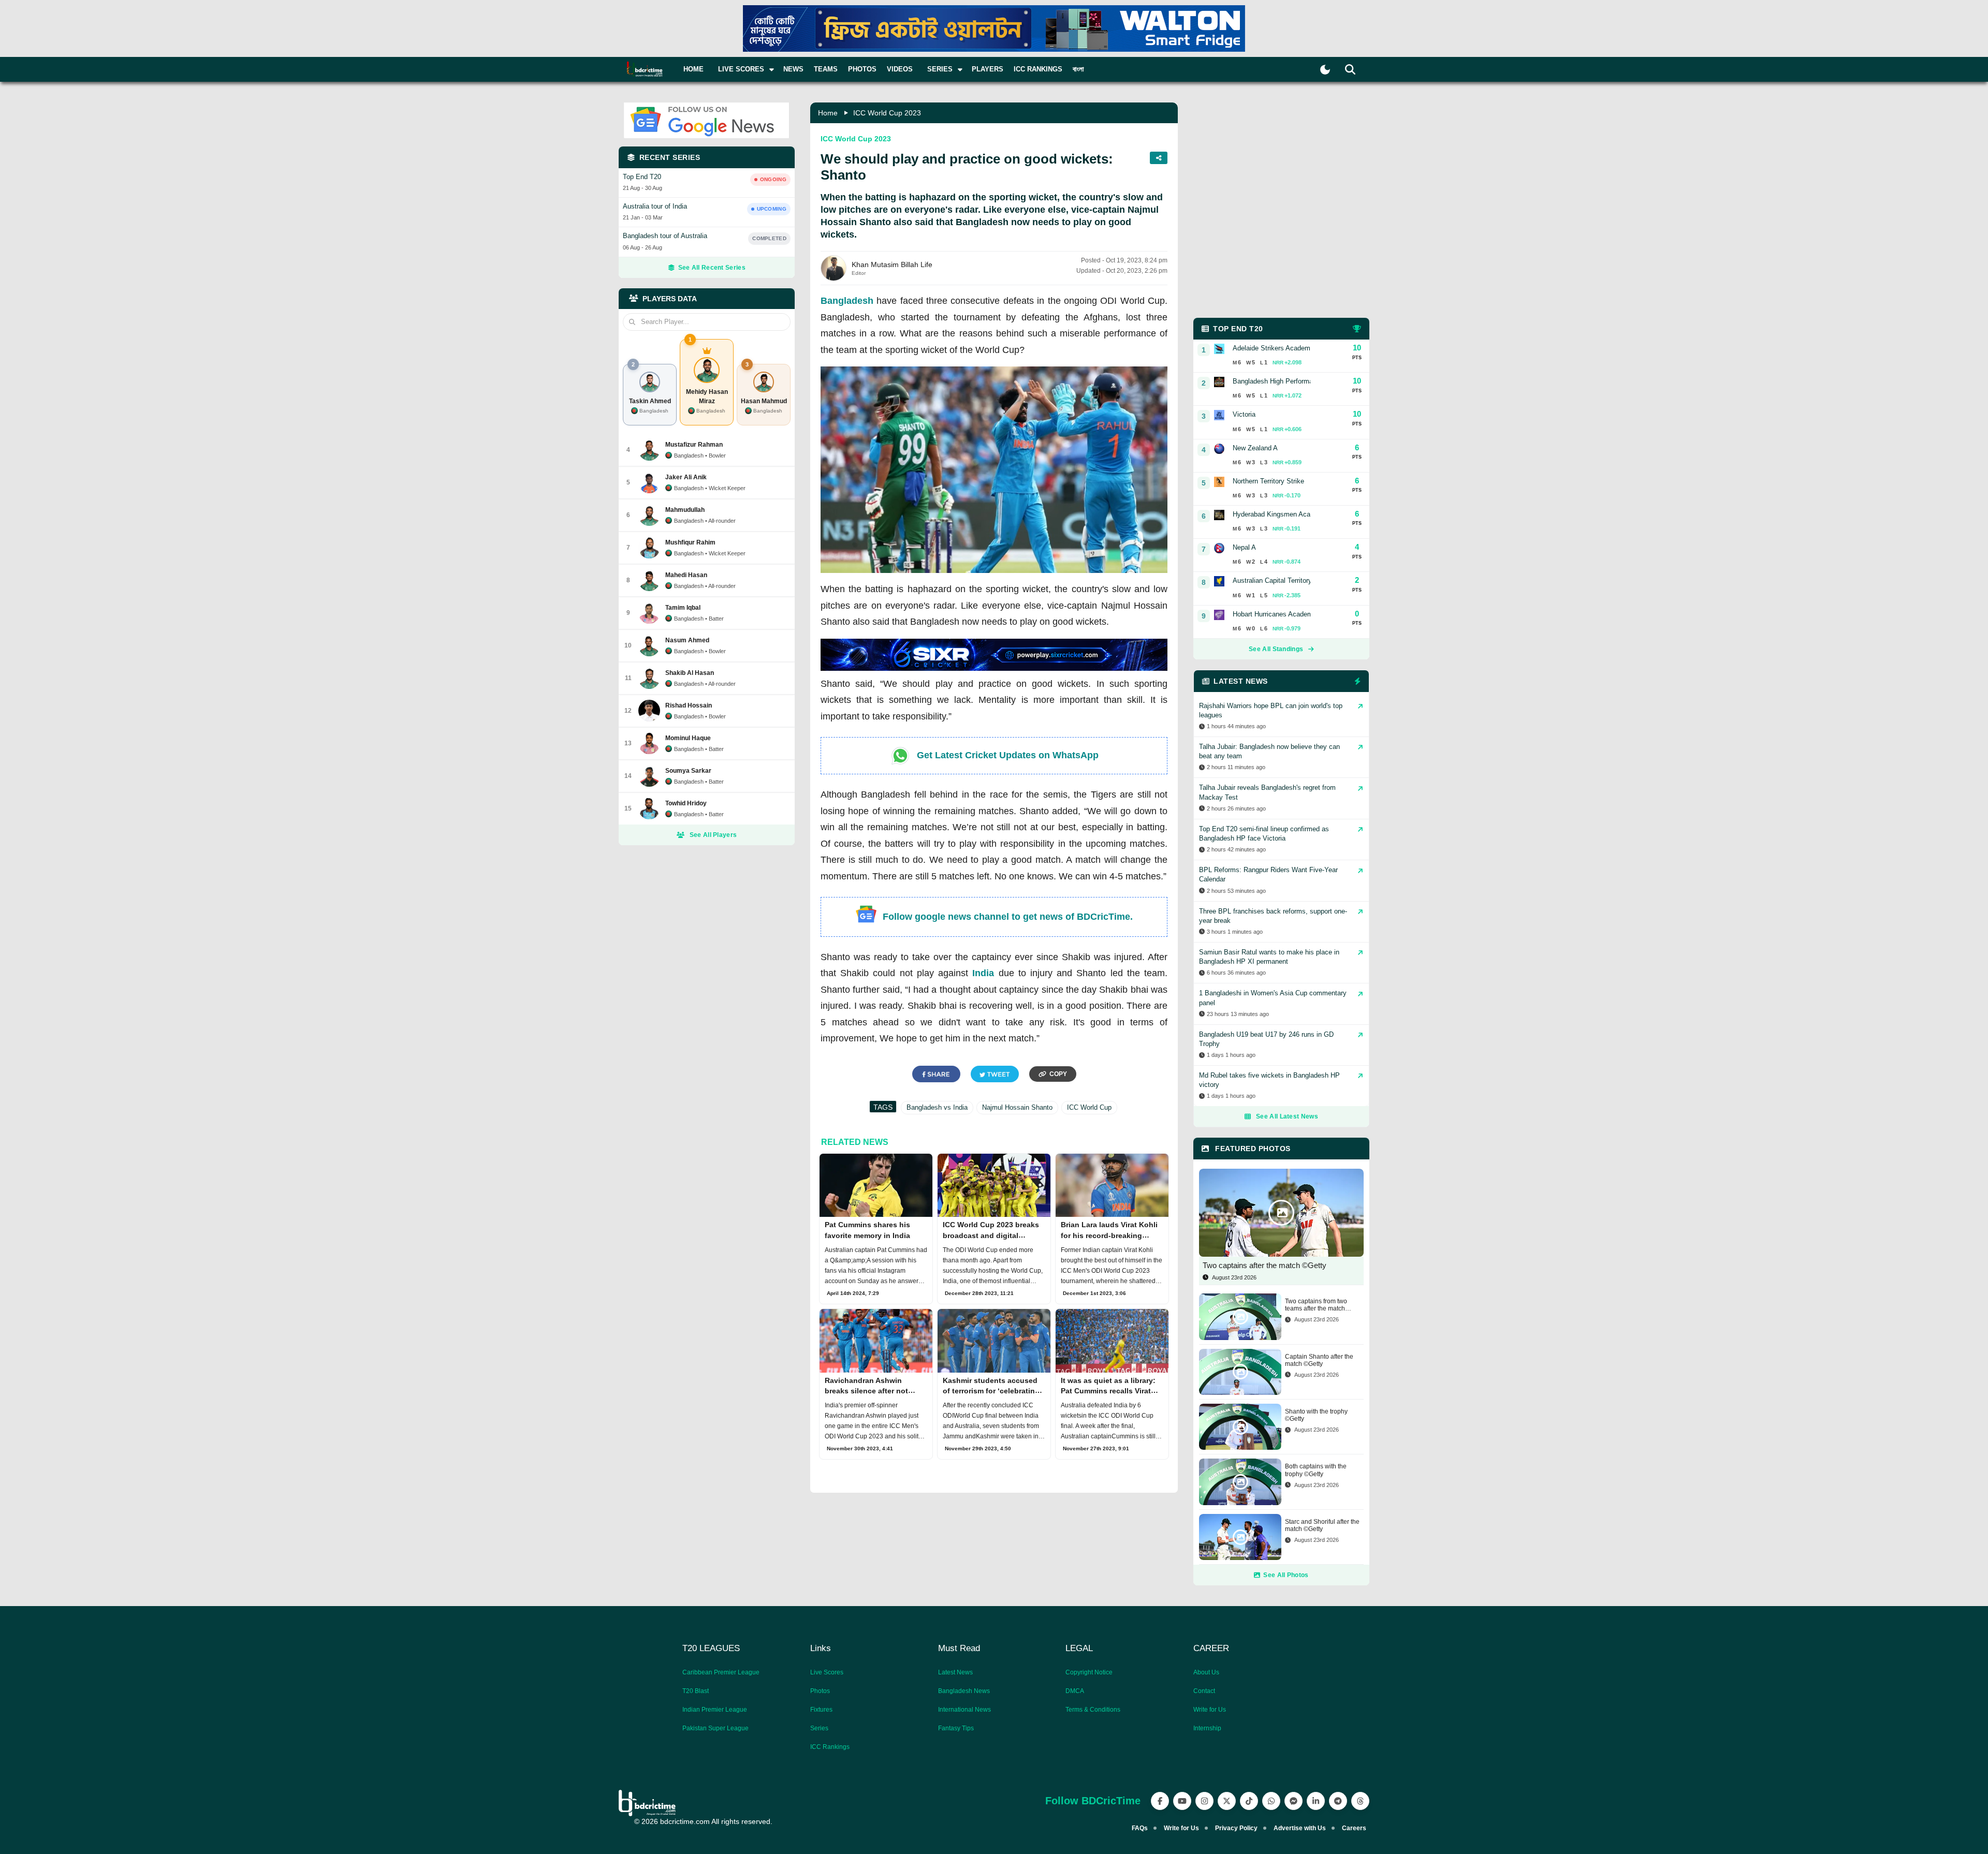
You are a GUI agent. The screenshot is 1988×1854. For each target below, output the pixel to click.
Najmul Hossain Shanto (1017, 1107)
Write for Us (1210, 1710)
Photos (862, 69)
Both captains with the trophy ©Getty (1316, 1470)
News (793, 69)
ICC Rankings (1038, 69)
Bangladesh (847, 301)
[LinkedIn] (1316, 1801)
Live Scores (827, 1672)
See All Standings (1276, 649)
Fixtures (821, 1710)
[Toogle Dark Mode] (1325, 70)
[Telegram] (1338, 1801)
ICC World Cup (1089, 1107)
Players (988, 69)
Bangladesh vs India (937, 1107)
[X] (1227, 1801)
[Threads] (1360, 1801)
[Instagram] (1204, 1801)
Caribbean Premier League (721, 1672)
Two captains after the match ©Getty (1265, 1265)
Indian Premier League (715, 1710)
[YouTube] (1182, 1801)
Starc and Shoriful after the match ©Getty (1322, 1525)
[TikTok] (1249, 1801)
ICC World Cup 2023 (887, 113)
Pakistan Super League (715, 1728)
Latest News (955, 1672)
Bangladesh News (964, 1691)
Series (819, 1728)
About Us (1206, 1672)
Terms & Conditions (1093, 1710)
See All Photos (1286, 1575)
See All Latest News (1287, 1116)
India (983, 973)
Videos (900, 69)
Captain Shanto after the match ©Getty (1319, 1360)
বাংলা (1078, 69)
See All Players (713, 835)
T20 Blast (696, 1691)
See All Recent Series (712, 268)
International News (964, 1710)
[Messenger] (1293, 1801)
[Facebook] (1160, 1801)
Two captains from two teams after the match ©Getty (1316, 1305)
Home (693, 69)
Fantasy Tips (956, 1728)
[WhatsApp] (1271, 1801)
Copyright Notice (1089, 1672)
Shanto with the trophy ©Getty (1316, 1415)
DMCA (1075, 1691)
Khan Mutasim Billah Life (892, 264)
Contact (1204, 1691)
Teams (826, 69)
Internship (1207, 1728)
